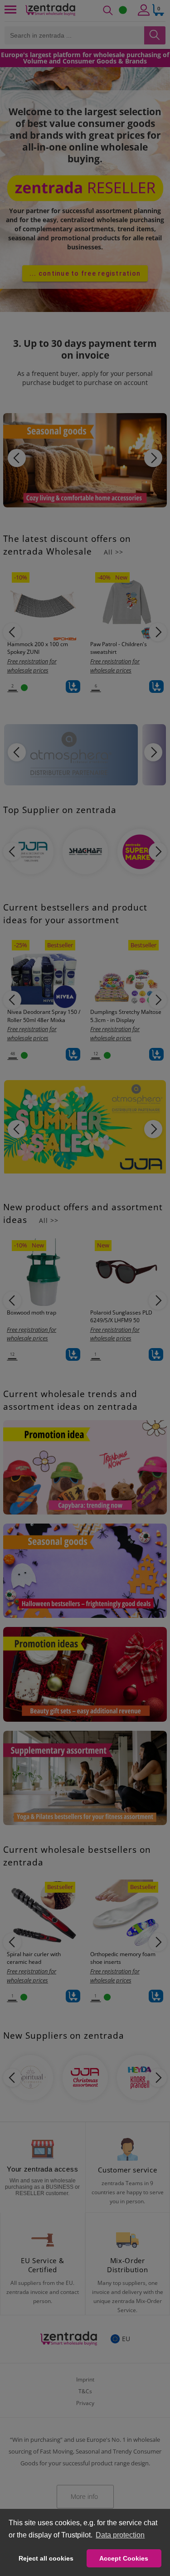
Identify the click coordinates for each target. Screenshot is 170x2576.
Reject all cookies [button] (46, 2558)
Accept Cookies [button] (124, 2558)
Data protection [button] (120, 2535)
